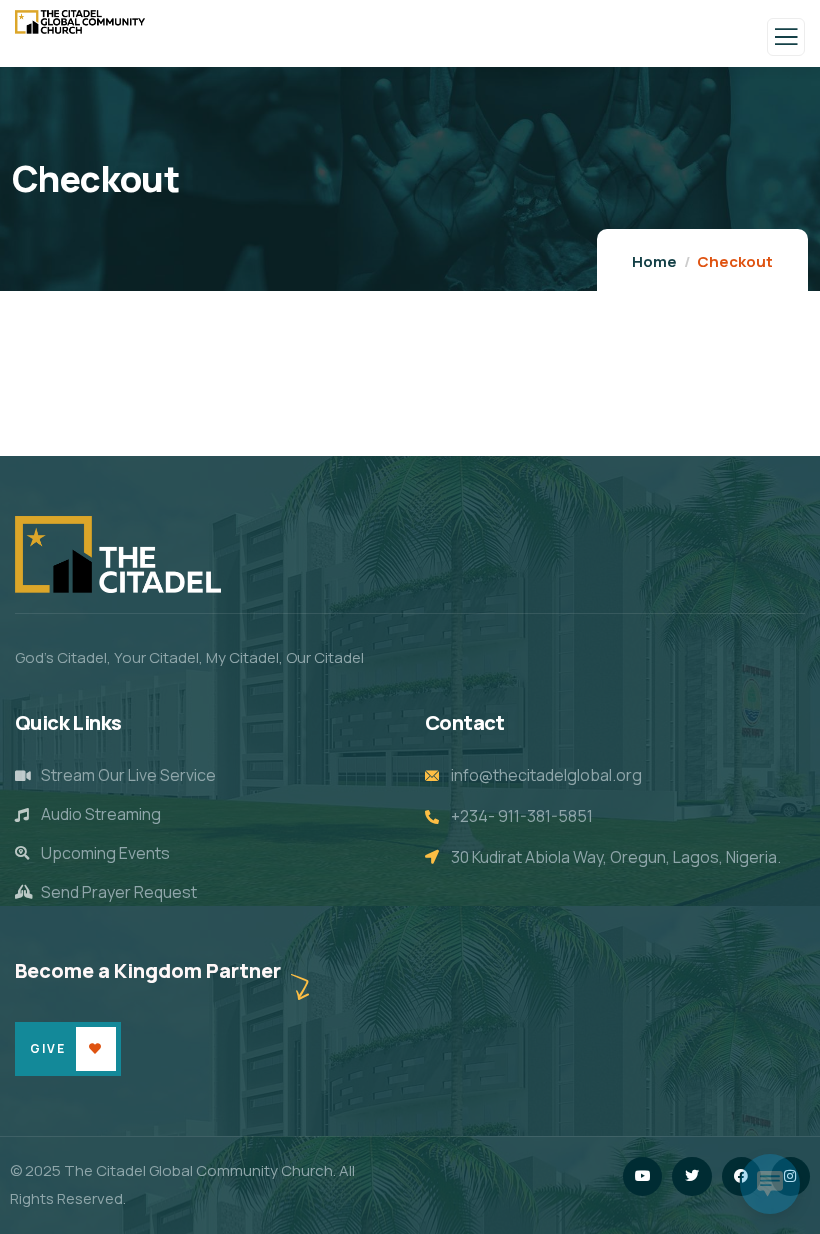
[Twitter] (691, 1176)
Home (654, 261)
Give (48, 1048)
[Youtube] (642, 1176)
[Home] (118, 554)
